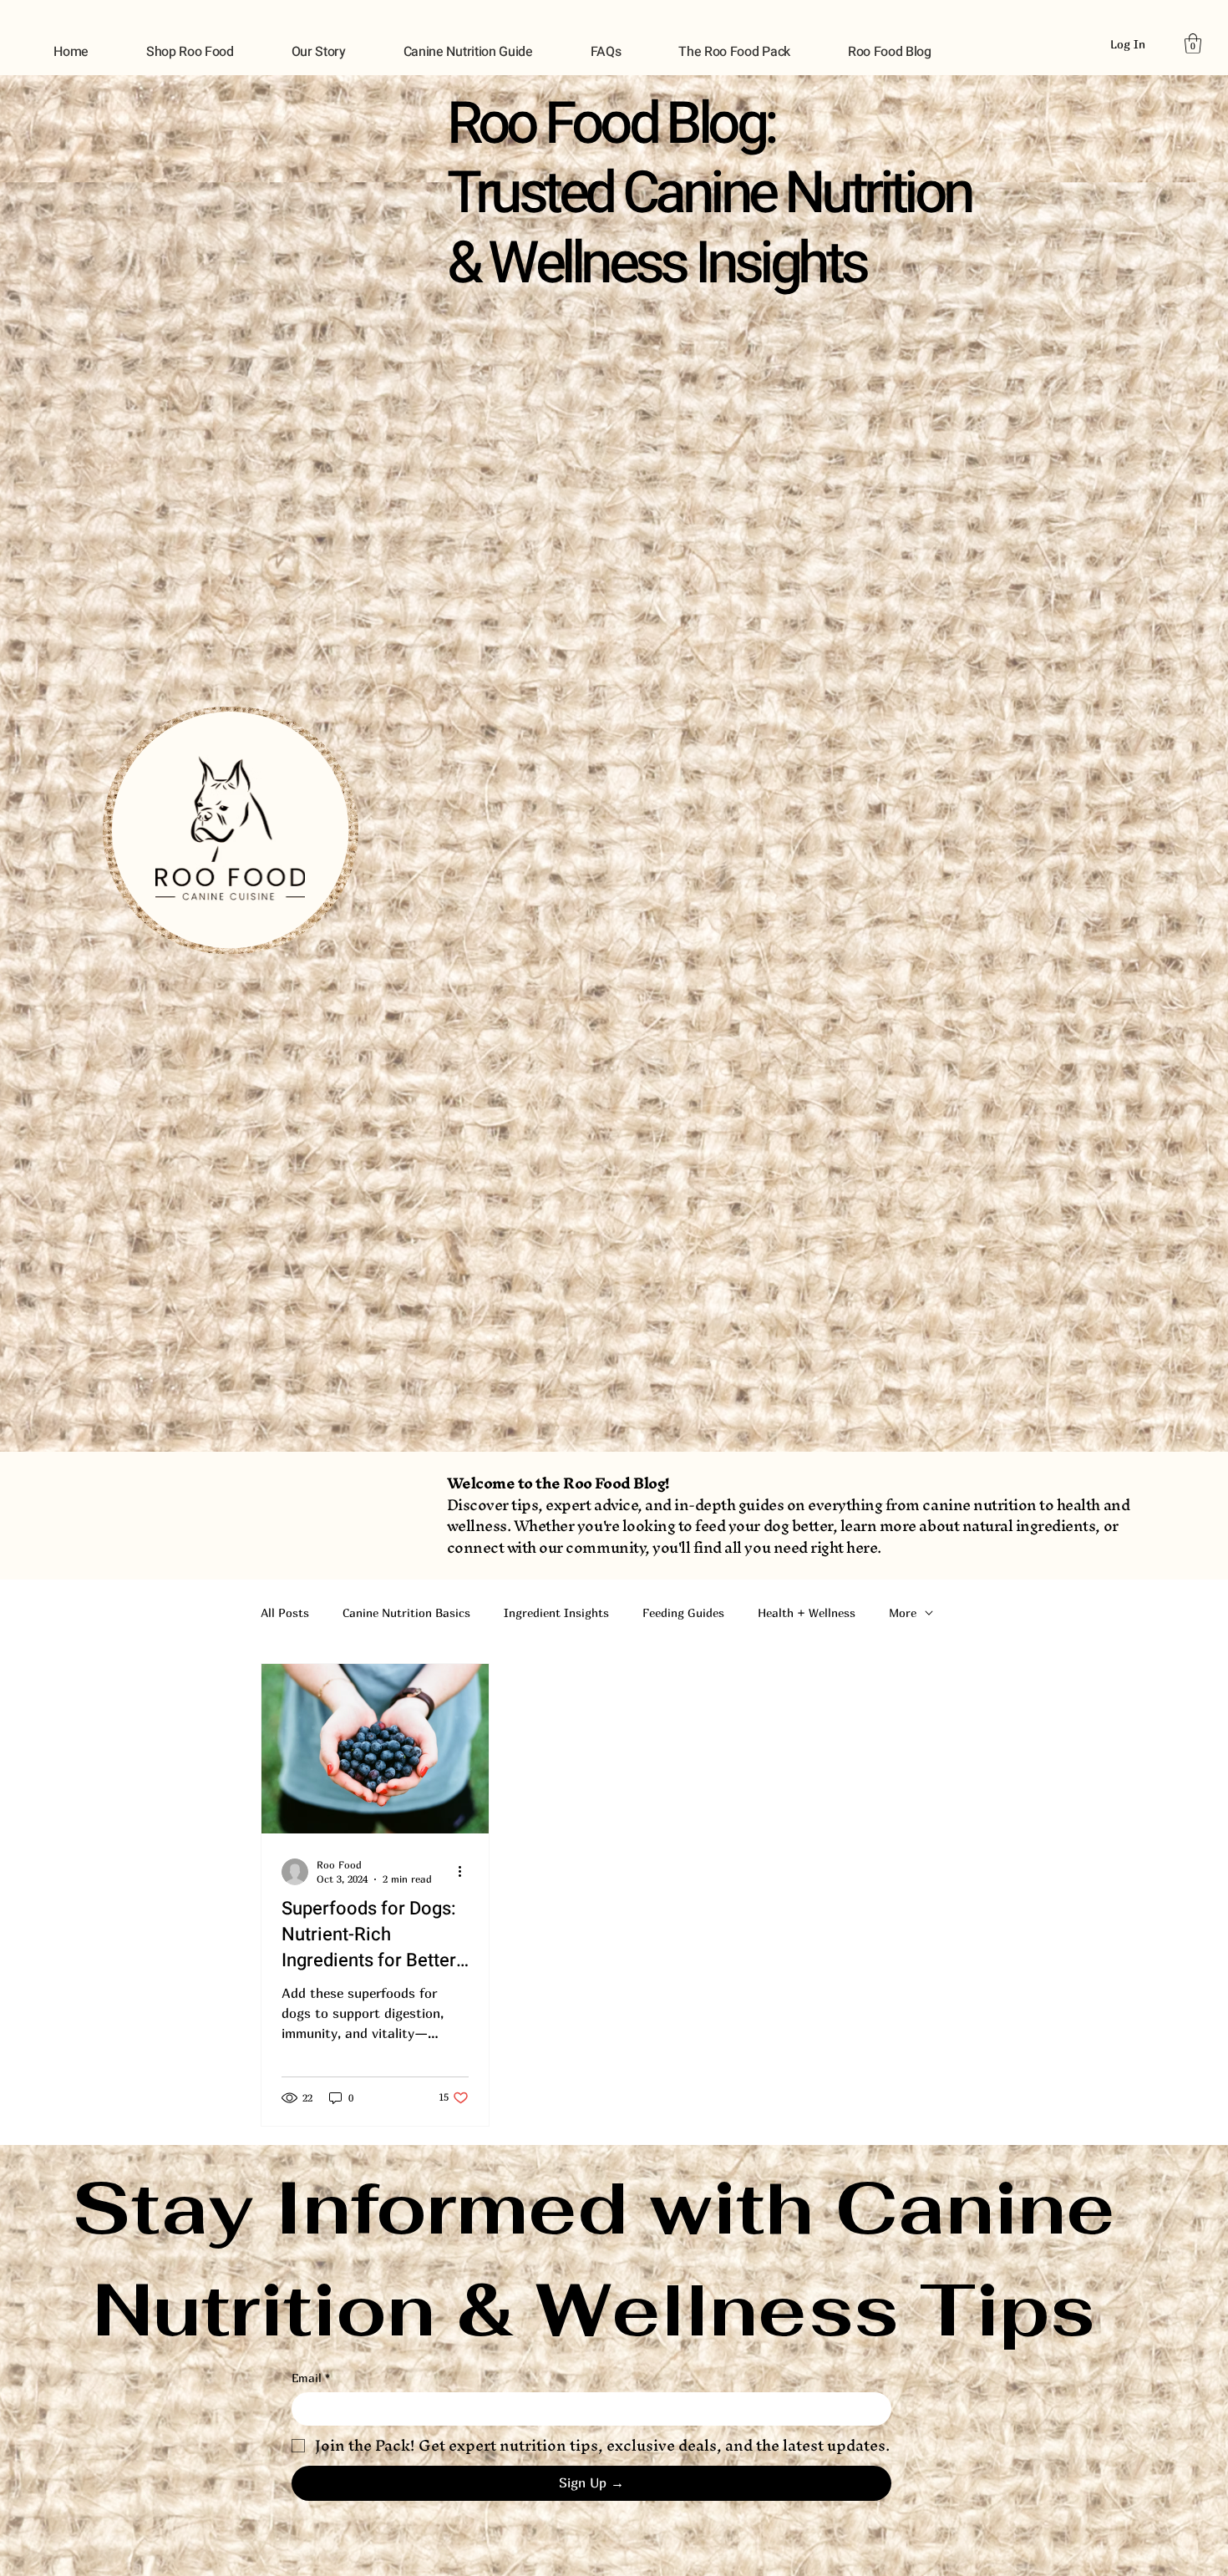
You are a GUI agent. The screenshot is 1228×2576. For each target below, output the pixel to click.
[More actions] (466, 1872)
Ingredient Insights (556, 1613)
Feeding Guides (683, 1613)
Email (311, 2378)
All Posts (285, 1613)
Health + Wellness (807, 1613)
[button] (1193, 43)
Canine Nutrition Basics (406, 1613)
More (903, 1613)
